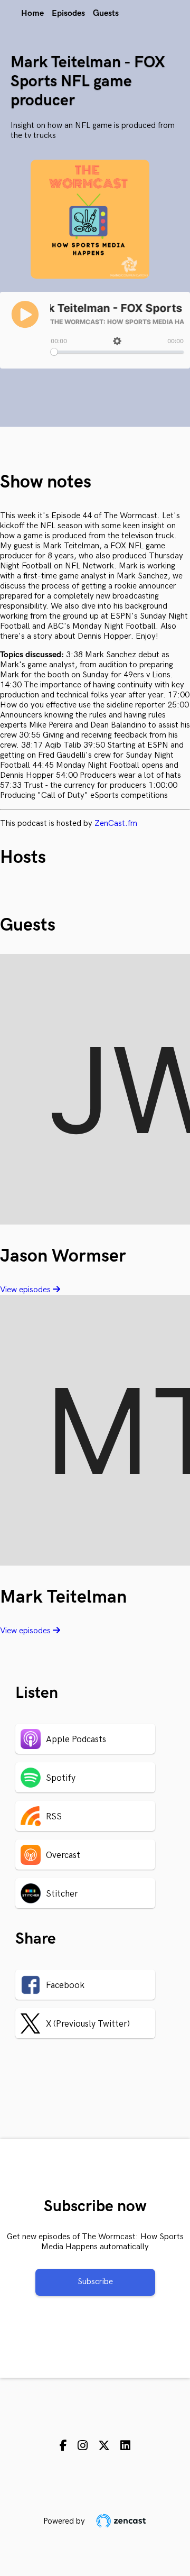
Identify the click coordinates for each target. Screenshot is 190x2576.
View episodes (26, 1290)
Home (32, 13)
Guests (106, 13)
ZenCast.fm (116, 824)
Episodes (68, 13)
